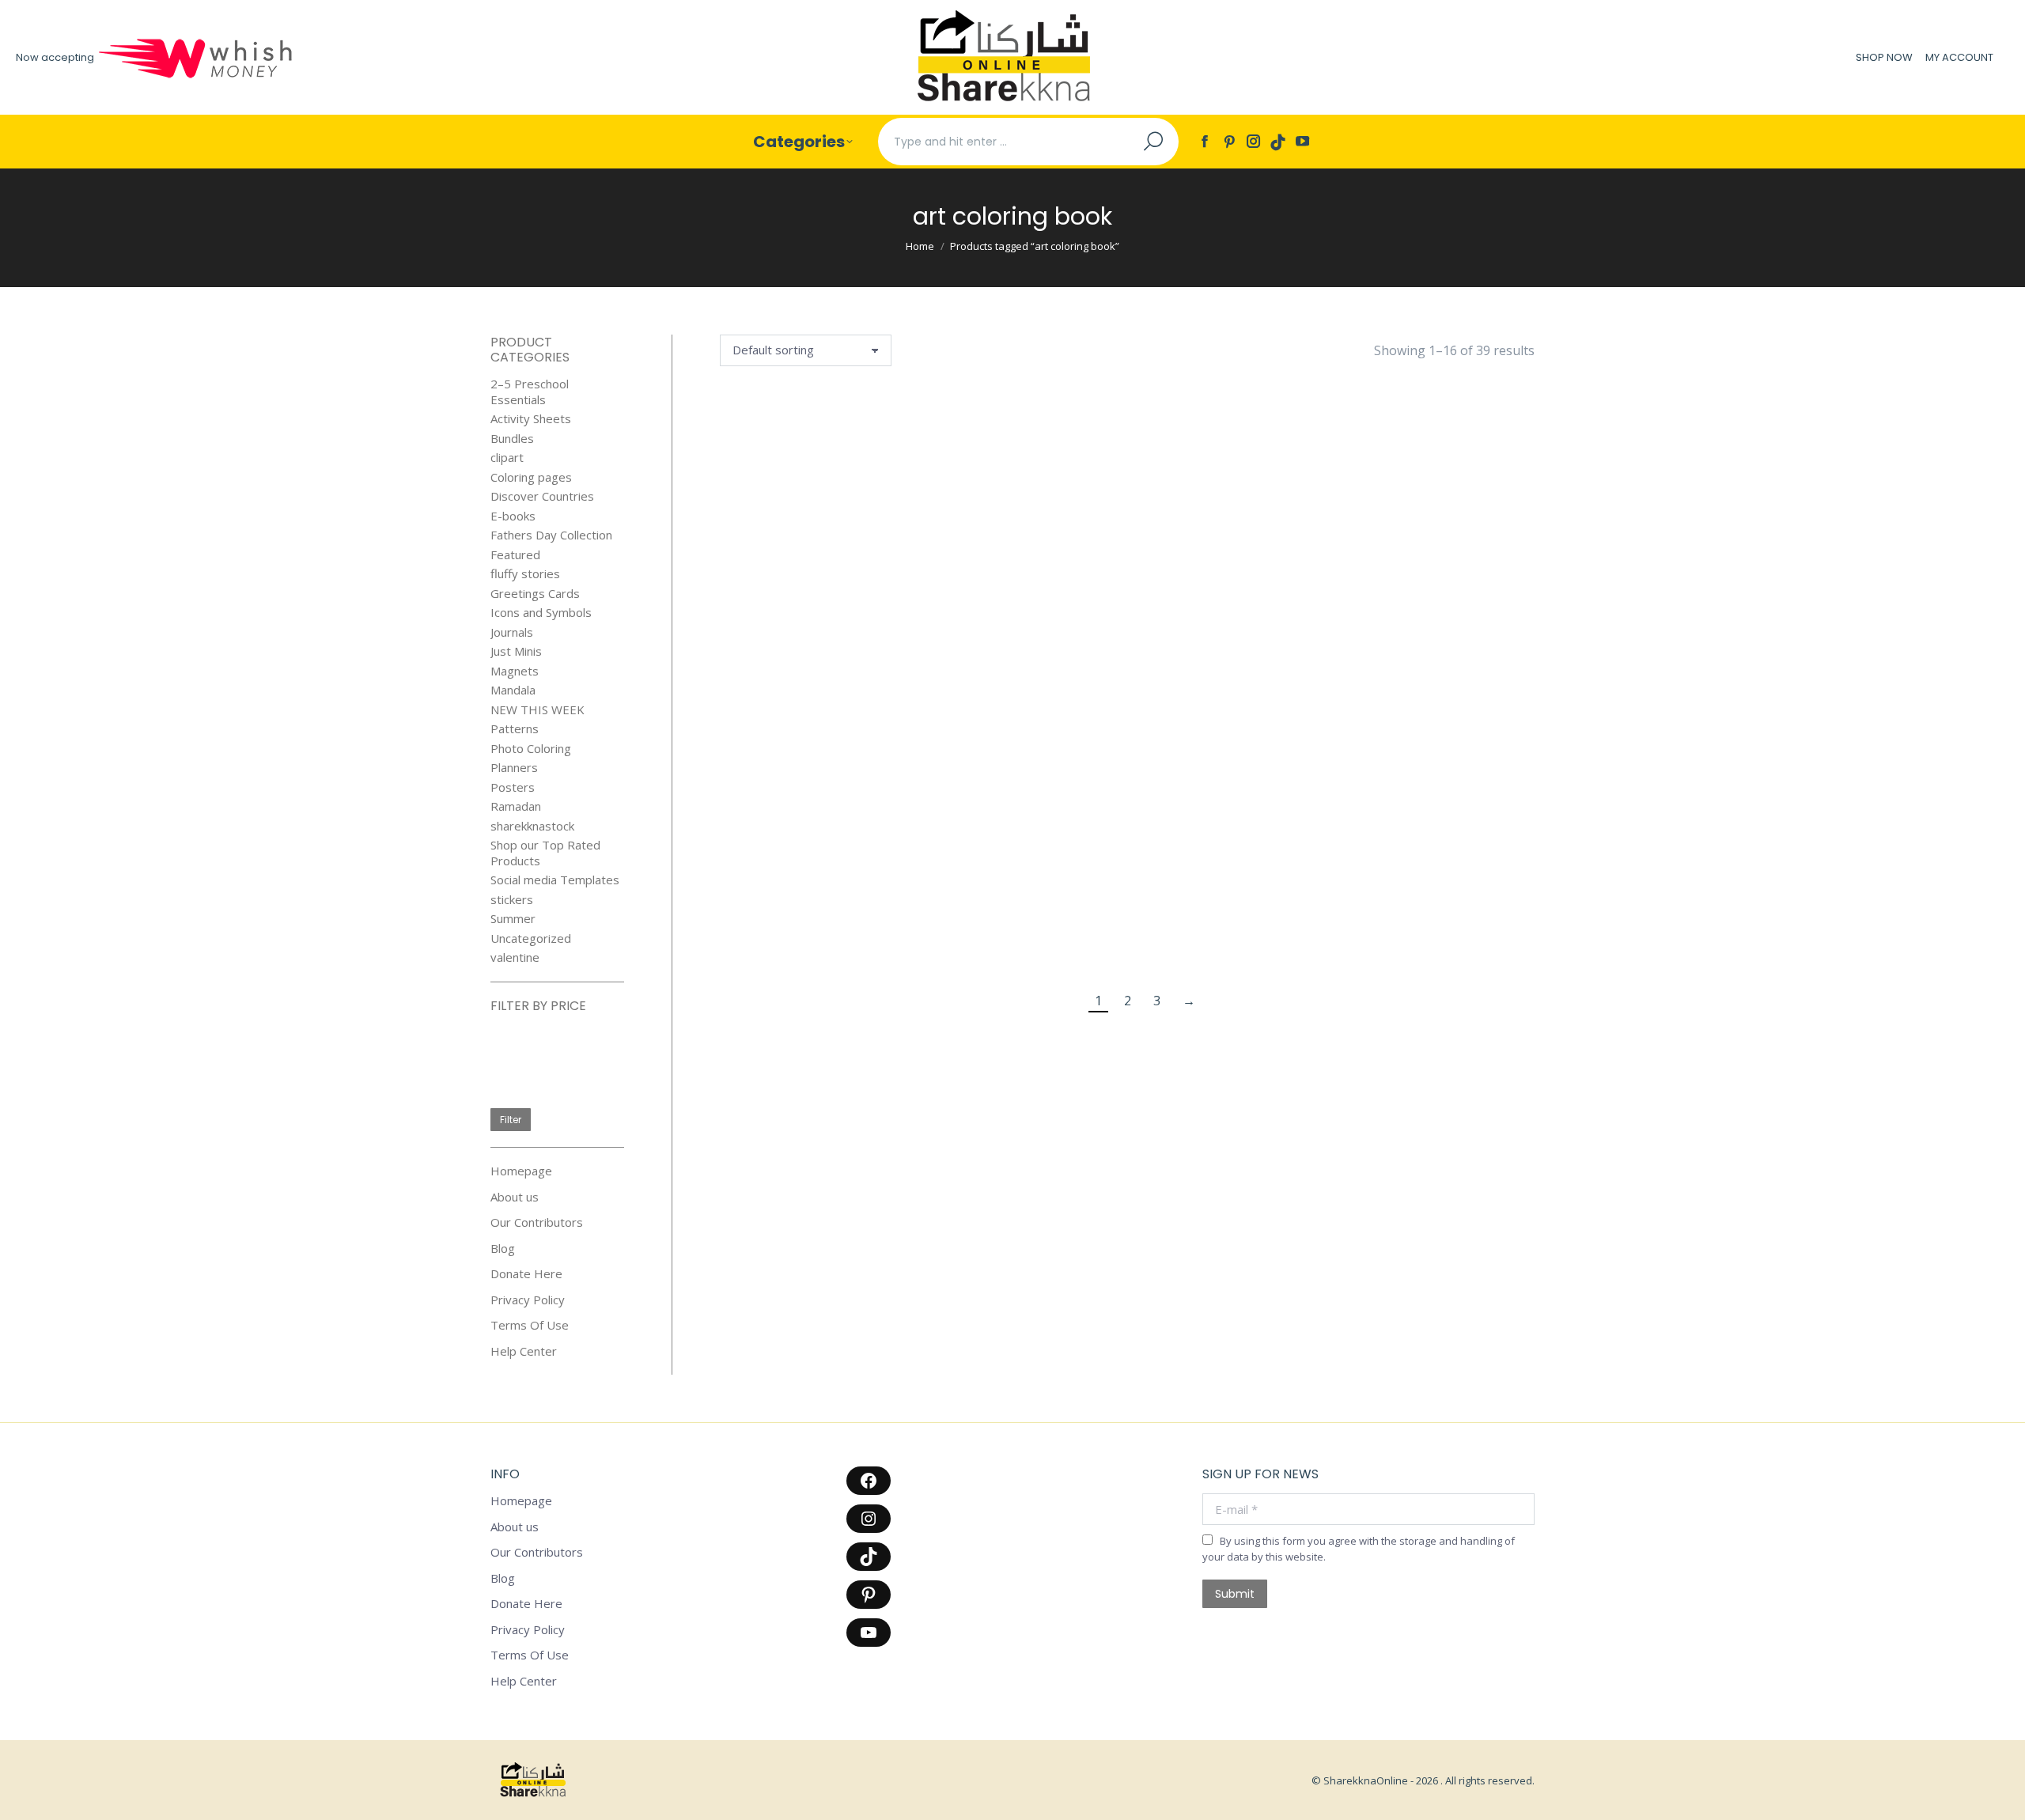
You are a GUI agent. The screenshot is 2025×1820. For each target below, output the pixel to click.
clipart (507, 458)
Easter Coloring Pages (917, 939)
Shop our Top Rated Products (545, 853)
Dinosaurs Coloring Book (1476, 731)
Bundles (512, 439)
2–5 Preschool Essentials (530, 392)
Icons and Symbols (541, 613)
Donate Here (526, 1274)
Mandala (513, 690)
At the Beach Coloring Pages (1197, 523)
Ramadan (516, 806)
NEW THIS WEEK (537, 710)
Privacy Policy (528, 1300)
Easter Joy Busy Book (1058, 939)
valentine (515, 957)
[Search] (1153, 142)
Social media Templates (555, 880)
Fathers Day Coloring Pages (1197, 939)
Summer (513, 919)
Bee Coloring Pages (1476, 523)
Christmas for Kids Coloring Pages (1197, 739)
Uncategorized (531, 938)
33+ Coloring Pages (778, 523)
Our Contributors (537, 1222)
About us (515, 1197)
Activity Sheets (531, 419)
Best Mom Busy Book (778, 731)
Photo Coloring (531, 749)
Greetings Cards (535, 594)
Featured (515, 555)
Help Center (524, 1351)
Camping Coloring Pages (917, 731)
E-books (513, 516)
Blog (503, 1249)
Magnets (515, 671)
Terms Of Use (530, 1325)
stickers (512, 900)
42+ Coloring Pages (917, 523)
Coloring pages (531, 477)
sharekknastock (532, 826)
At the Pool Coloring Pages (1336, 523)
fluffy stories (525, 574)
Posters (513, 787)
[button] (816, 486)
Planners (514, 768)
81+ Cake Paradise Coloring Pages (1057, 531)
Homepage (521, 1171)
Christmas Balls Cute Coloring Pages (1058, 739)
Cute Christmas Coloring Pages (1336, 731)
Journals (512, 632)
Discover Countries (542, 496)
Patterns (515, 729)
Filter (511, 1120)
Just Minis (516, 651)
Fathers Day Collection (551, 535)
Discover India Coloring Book (778, 939)
